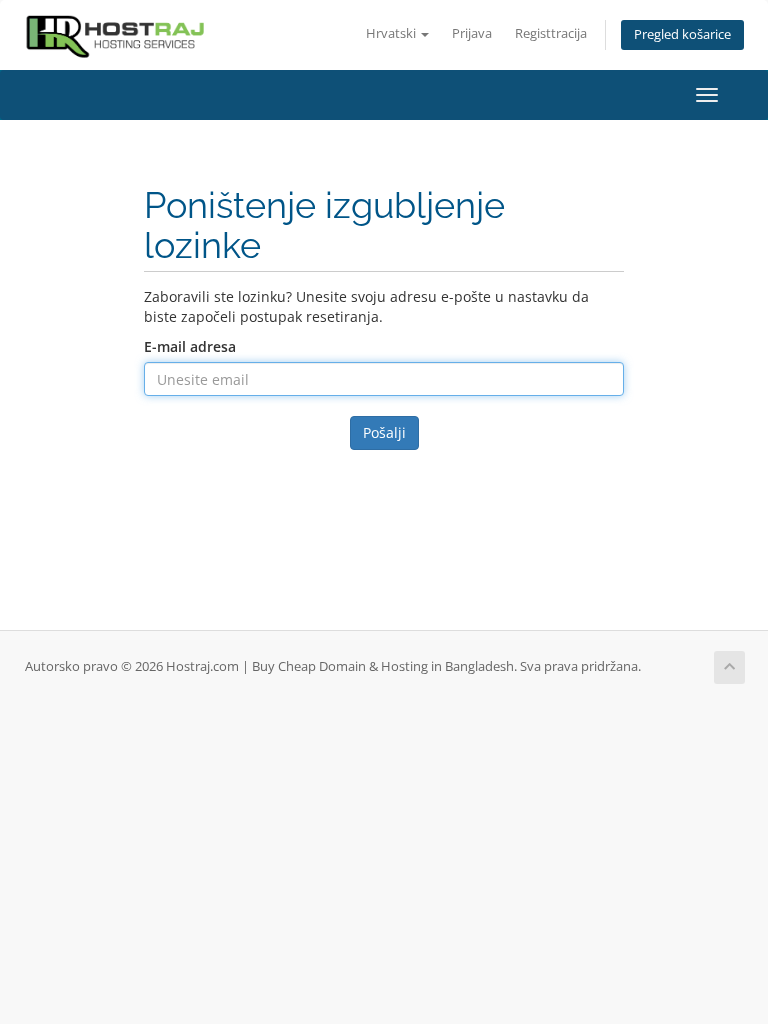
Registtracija (551, 33)
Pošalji (384, 432)
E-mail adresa (190, 346)
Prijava (472, 33)
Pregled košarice (682, 34)
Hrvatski (392, 33)
